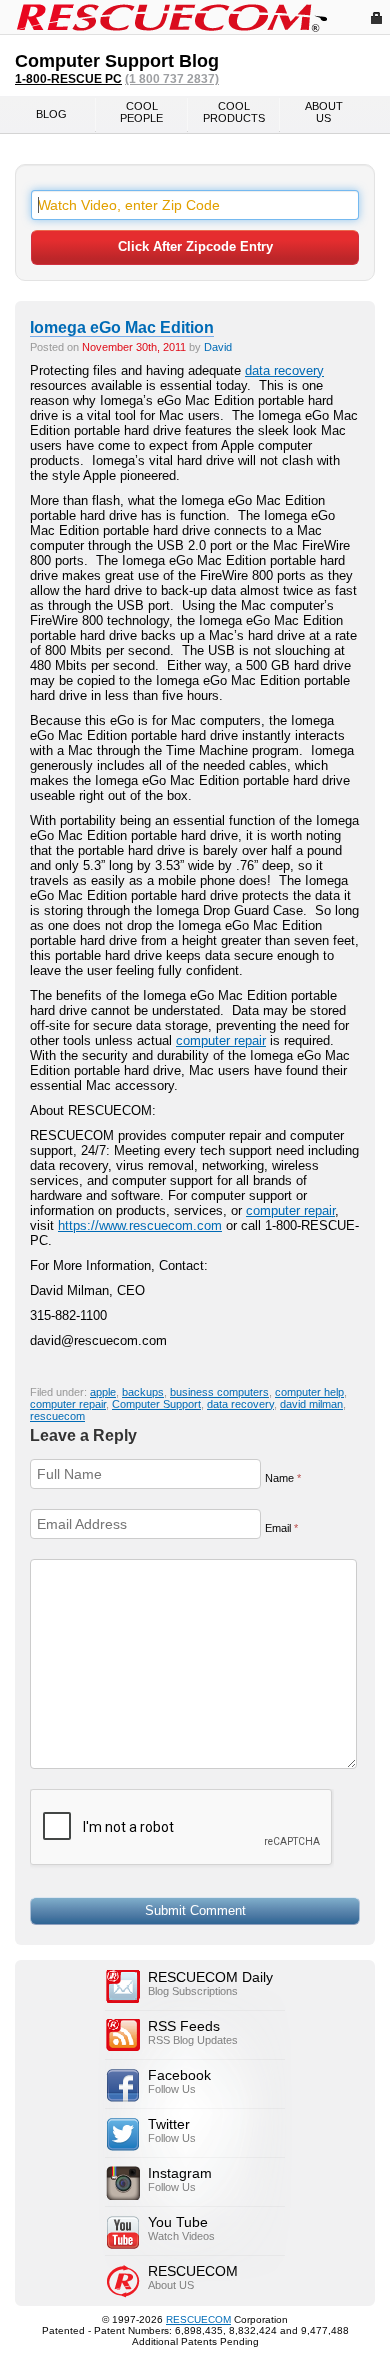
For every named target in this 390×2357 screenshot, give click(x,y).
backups (143, 1392)
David (218, 347)
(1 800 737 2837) (172, 79)
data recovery (284, 370)
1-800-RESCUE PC (68, 79)
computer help (309, 1392)
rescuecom (57, 1416)
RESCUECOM (198, 2319)
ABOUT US (324, 112)
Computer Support (156, 1404)
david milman (311, 1404)
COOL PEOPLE (141, 112)
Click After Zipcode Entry (195, 246)
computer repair (221, 1040)
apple (103, 1392)
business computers (219, 1392)
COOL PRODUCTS (234, 112)
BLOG (51, 114)
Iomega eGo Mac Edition (122, 327)
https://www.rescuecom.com (140, 1225)
